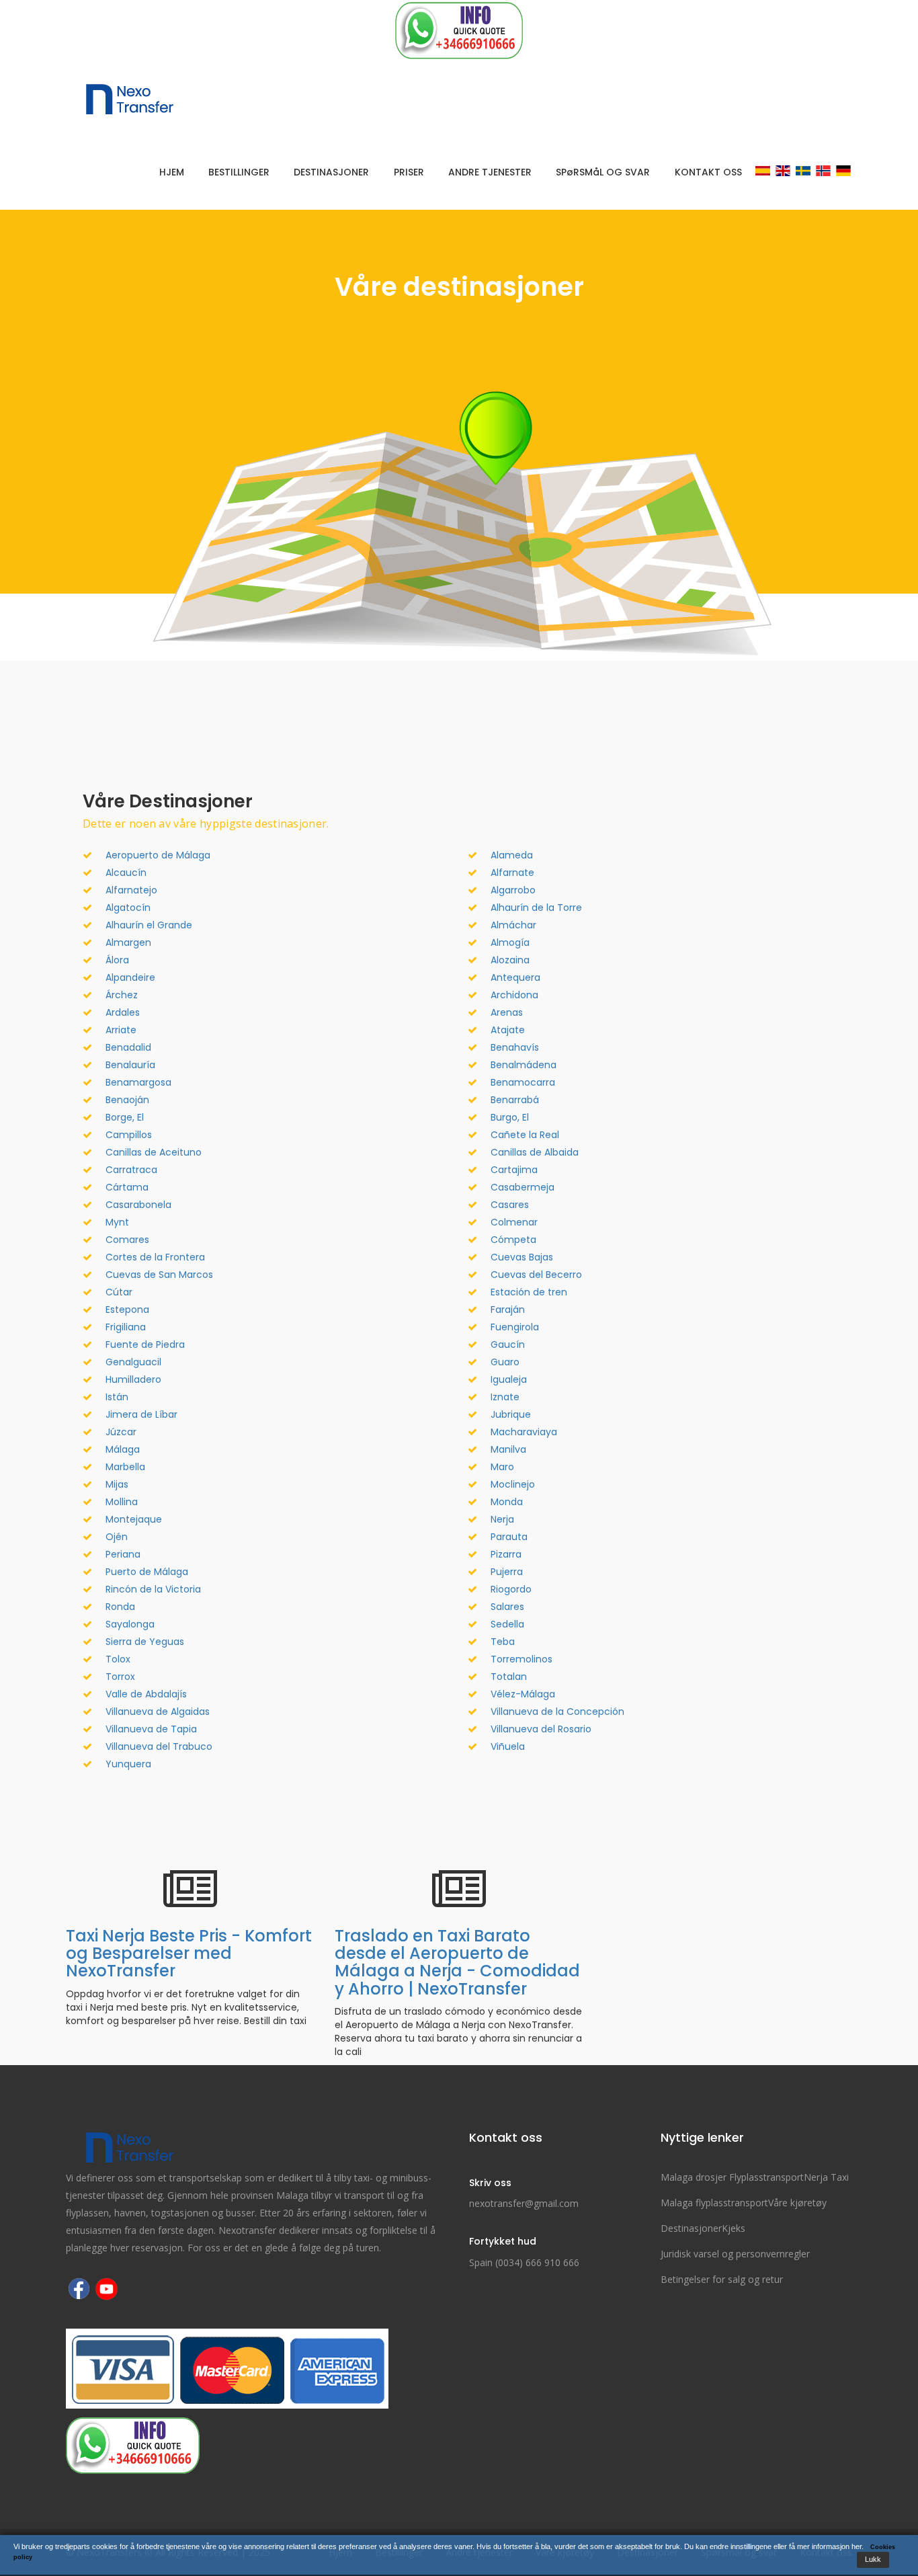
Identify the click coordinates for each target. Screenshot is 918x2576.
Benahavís (515, 1047)
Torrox (120, 1677)
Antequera (515, 977)
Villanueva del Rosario (541, 1729)
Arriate (121, 1030)
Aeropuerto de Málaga (158, 855)
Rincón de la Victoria (153, 1589)
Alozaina (510, 960)
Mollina (122, 1502)
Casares (510, 1205)
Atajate (508, 1030)
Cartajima (514, 1170)
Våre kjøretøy (797, 2203)
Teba (503, 1642)
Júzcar (121, 1432)
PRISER (409, 172)
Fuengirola (515, 1327)
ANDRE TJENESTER (490, 172)
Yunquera (128, 1764)
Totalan (509, 1677)
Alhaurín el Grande (149, 925)
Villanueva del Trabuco (159, 1746)
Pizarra (506, 1554)
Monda (507, 1502)
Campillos (129, 1135)
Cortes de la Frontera (155, 1257)
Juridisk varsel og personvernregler (735, 2254)
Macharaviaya (524, 1432)
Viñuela (508, 1746)
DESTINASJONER (331, 172)
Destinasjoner (691, 2228)
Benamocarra (523, 1082)
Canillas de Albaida (535, 1152)
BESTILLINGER (239, 172)
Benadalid (128, 1047)
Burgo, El (510, 1117)
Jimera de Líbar (141, 1414)
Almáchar (513, 925)
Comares (127, 1240)
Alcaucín (126, 873)
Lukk (873, 2559)
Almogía (510, 942)
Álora (117, 960)
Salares (507, 1607)
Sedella (507, 1624)
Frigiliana (126, 1327)
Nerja (502, 1519)
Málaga (123, 1449)
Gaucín (508, 1344)
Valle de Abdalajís (146, 1694)
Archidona (514, 995)
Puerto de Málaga (147, 1572)
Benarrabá (515, 1100)
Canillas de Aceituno (154, 1152)
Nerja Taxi (826, 2177)
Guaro (505, 1362)
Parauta (509, 1537)
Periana (123, 1554)
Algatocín (128, 908)
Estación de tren (529, 1292)
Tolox (118, 1659)
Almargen (128, 942)
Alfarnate (512, 873)
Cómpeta (513, 1240)
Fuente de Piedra (145, 1344)
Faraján (508, 1310)
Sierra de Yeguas (145, 1642)
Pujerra (507, 1572)
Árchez (122, 995)
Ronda (120, 1607)
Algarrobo (513, 890)
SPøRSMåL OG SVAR (603, 172)
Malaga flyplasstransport (714, 2203)
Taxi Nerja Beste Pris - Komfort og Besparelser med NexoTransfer (189, 1954)
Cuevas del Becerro (536, 1275)
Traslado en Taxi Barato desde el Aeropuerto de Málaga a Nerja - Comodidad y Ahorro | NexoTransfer (457, 1962)
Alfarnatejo (131, 890)
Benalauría (130, 1065)
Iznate (505, 1397)
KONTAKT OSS (708, 172)
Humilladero (133, 1379)
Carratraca (131, 1170)
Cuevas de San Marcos (159, 1275)
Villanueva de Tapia (151, 1729)
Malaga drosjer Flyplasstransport (732, 2177)
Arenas (507, 1012)
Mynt (117, 1222)
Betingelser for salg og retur (722, 2279)
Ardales (123, 1012)
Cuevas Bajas (522, 1257)
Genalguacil (133, 1362)
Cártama (127, 1187)
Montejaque (134, 1519)
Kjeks (734, 2228)
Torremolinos (521, 1659)
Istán (117, 1397)
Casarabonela (138, 1205)
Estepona (127, 1310)
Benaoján (127, 1100)
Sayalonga (130, 1624)
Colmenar (514, 1222)
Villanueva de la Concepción (557, 1712)
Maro (502, 1467)
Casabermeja (523, 1187)
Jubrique (511, 1414)
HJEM (172, 172)
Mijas (117, 1484)
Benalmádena (524, 1065)
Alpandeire (130, 977)
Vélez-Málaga (523, 1694)
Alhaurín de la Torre (536, 908)
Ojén (117, 1537)
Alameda (512, 855)
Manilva (508, 1449)
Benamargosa (138, 1082)
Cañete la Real (525, 1135)
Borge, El (125, 1117)
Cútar (119, 1292)
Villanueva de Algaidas (158, 1712)
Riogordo (511, 1589)
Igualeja (509, 1379)
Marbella (125, 1467)
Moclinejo (513, 1484)
